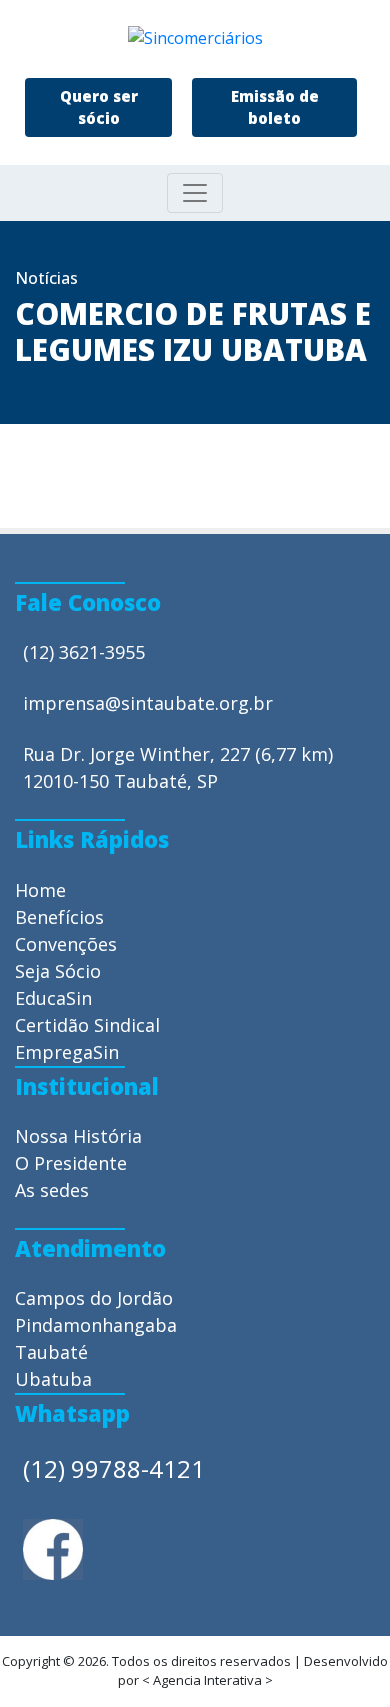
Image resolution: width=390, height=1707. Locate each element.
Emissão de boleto (275, 107)
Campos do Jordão (94, 1298)
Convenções (66, 944)
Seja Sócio (58, 971)
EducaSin (53, 998)
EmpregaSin (67, 1052)
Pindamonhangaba (96, 1325)
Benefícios (59, 917)
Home (40, 890)
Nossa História (78, 1136)
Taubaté (51, 1352)
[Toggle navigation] (195, 193)
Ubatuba (53, 1379)
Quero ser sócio (99, 107)
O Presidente (71, 1163)
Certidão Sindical (87, 1025)
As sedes (52, 1190)
